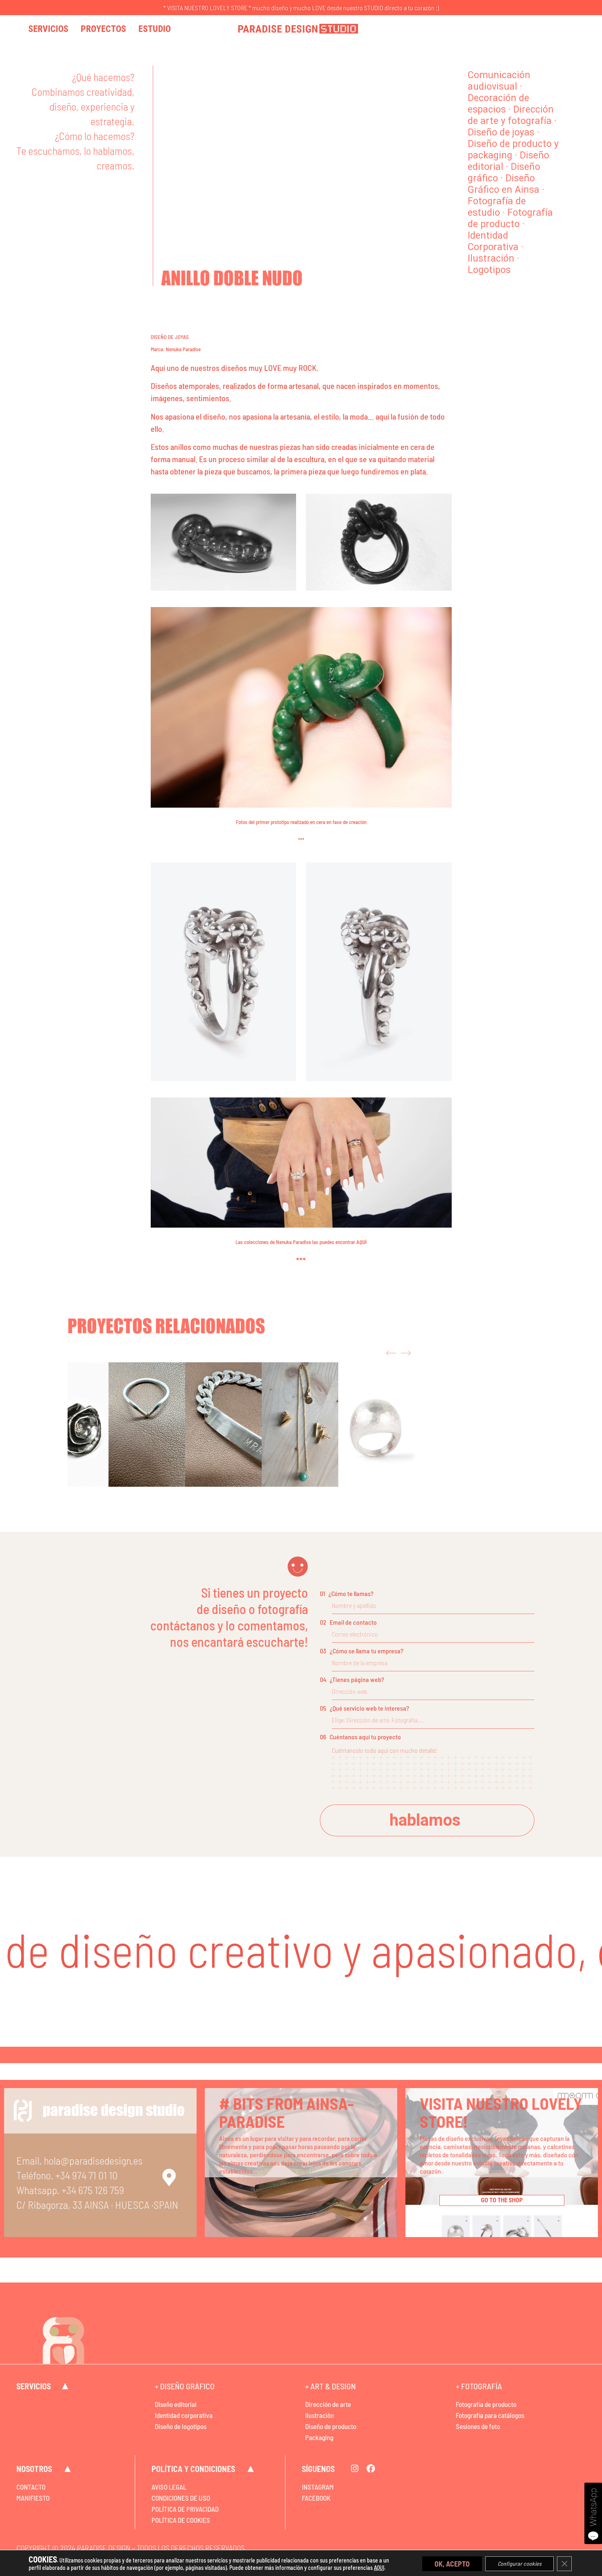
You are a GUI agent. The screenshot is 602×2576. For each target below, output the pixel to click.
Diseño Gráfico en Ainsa (504, 184)
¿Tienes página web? (352, 1679)
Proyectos (103, 29)
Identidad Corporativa (493, 241)
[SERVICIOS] (65, 2386)
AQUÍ (361, 1242)
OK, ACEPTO (452, 2563)
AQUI (379, 2568)
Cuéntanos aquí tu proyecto (360, 1737)
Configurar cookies (519, 2563)
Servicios (48, 29)
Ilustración (491, 259)
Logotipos (489, 270)
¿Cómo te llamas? (347, 1593)
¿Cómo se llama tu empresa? (362, 1651)
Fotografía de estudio (497, 207)
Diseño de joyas (501, 132)
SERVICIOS (34, 2386)
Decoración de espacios (498, 104)
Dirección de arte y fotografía (511, 115)
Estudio (155, 29)
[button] (391, 1353)
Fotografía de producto (510, 218)
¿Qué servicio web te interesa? (364, 1708)
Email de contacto (348, 1622)
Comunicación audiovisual (499, 81)
